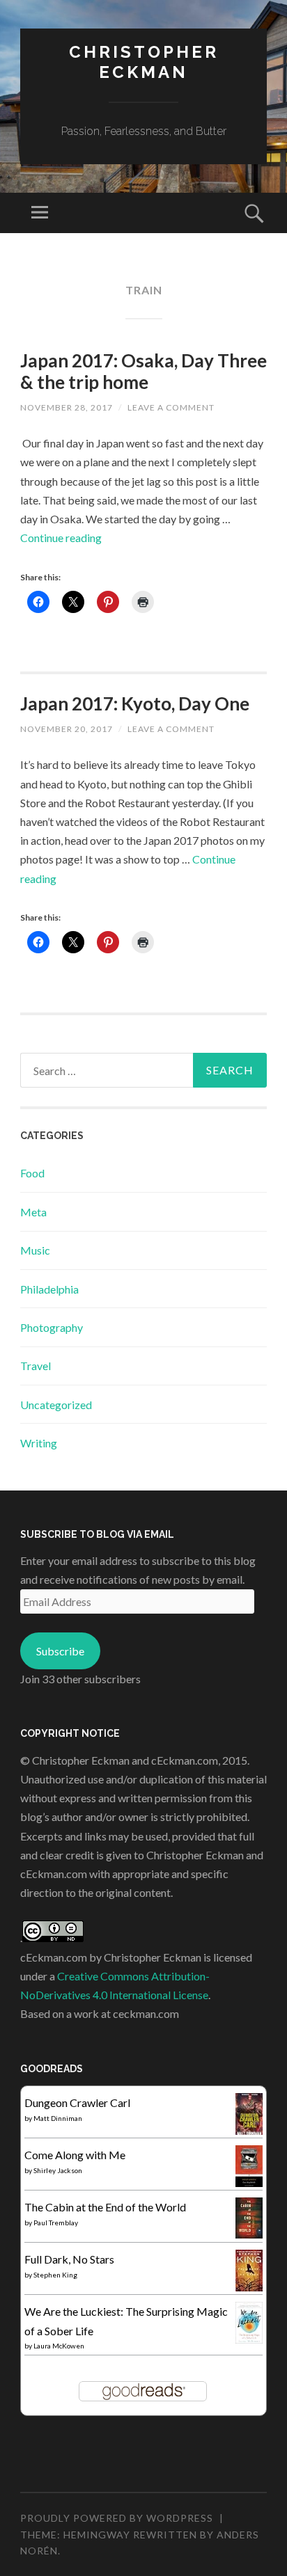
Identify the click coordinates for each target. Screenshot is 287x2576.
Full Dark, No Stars (69, 2259)
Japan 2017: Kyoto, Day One (135, 703)
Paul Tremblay (56, 2223)
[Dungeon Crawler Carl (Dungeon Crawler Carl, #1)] (249, 2132)
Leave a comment (171, 407)
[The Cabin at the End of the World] (249, 2234)
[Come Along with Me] (249, 2183)
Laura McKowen (59, 2346)
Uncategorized (56, 1405)
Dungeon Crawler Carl (77, 2102)
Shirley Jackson (58, 2170)
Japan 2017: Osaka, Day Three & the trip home (143, 371)
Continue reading (61, 538)
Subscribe (60, 1651)
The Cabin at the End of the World (105, 2207)
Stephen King (55, 2275)
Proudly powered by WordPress (117, 2518)
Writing (39, 1443)
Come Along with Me (75, 2155)
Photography (52, 1327)
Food (32, 1173)
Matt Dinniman (58, 2118)
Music (35, 1250)
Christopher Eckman (144, 62)
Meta (33, 1212)
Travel (36, 1366)
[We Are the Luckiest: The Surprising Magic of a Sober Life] (249, 2339)
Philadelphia (49, 1289)
